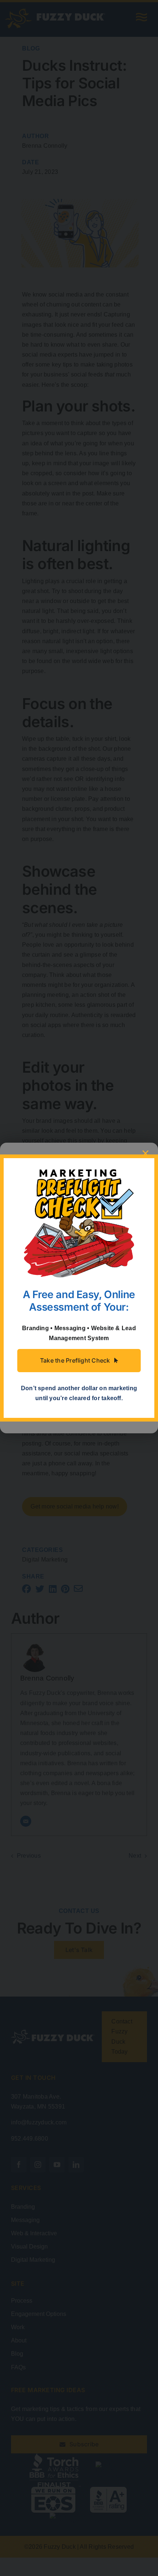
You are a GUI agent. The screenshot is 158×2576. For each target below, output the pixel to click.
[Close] (146, 1153)
